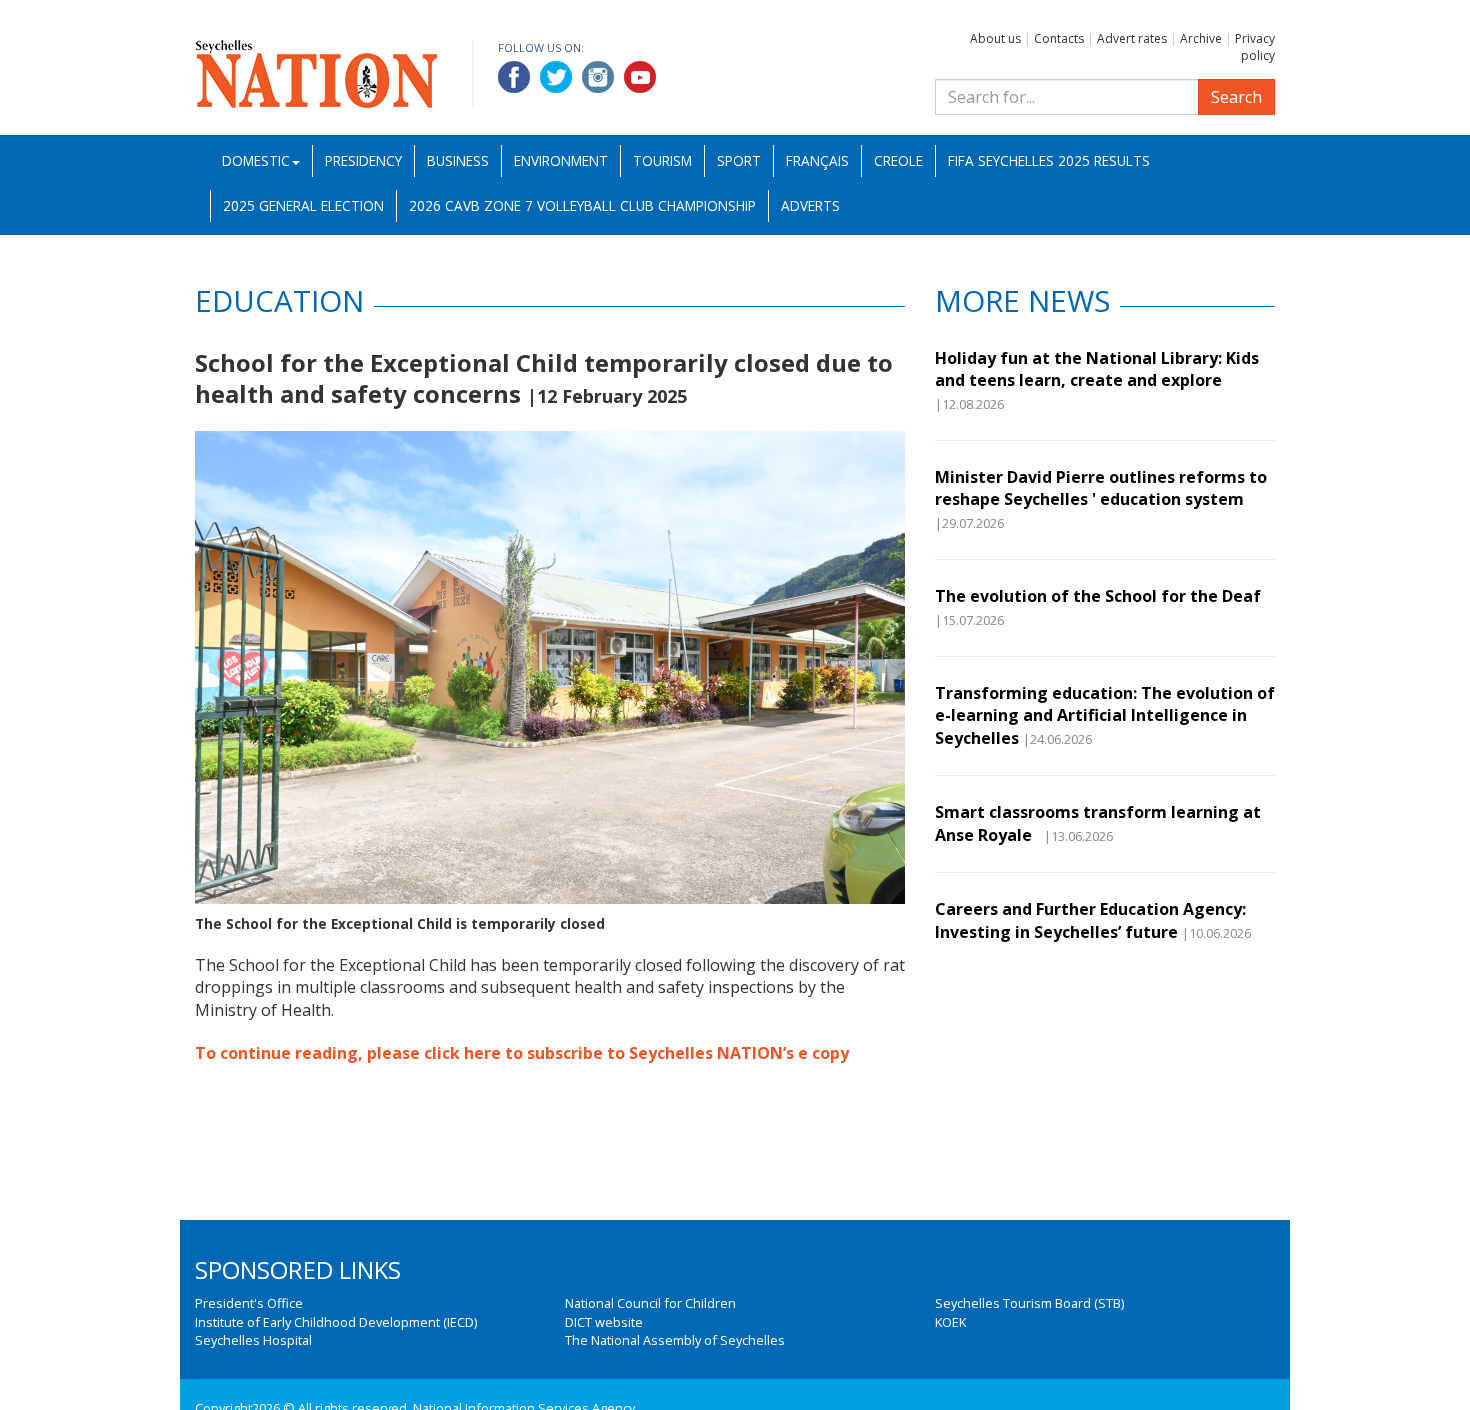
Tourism (662, 160)
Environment (561, 160)
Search (1236, 97)
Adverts (810, 205)
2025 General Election (303, 205)
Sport (739, 160)
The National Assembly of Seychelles (675, 1340)
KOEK (950, 1322)
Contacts (1059, 38)
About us (995, 38)
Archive (1201, 38)
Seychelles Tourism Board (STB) (1029, 1303)
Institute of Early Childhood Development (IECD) (336, 1322)
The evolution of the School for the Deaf (1098, 596)
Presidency (363, 160)
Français (817, 160)
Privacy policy (1255, 47)
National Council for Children (650, 1303)
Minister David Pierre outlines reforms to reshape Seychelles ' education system (1101, 488)
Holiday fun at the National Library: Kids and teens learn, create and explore (1097, 369)
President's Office (249, 1303)
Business (458, 160)
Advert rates (1132, 38)
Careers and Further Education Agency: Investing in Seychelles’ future (1090, 920)
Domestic (256, 160)
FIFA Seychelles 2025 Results (1049, 160)
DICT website (604, 1322)
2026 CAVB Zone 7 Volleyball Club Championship (582, 205)
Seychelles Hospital (253, 1340)
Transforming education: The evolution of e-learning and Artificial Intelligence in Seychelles (1105, 715)
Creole (898, 160)
